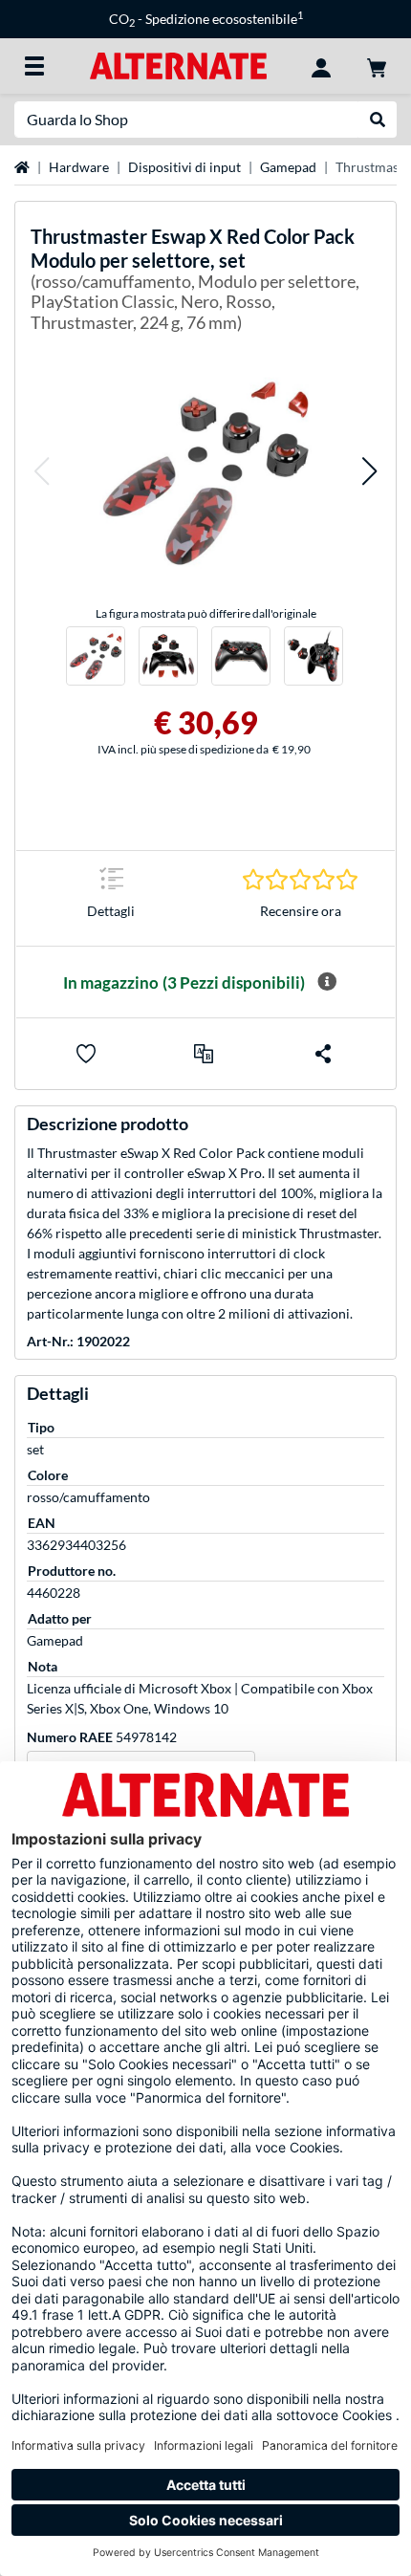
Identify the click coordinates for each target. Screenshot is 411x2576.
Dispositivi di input (184, 167)
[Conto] (321, 66)
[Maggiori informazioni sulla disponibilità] (327, 982)
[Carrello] (377, 66)
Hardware (79, 167)
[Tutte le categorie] (34, 66)
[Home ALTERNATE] (178, 65)
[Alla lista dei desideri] (86, 1054)
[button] (41, 471)
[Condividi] (323, 1054)
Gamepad (288, 167)
